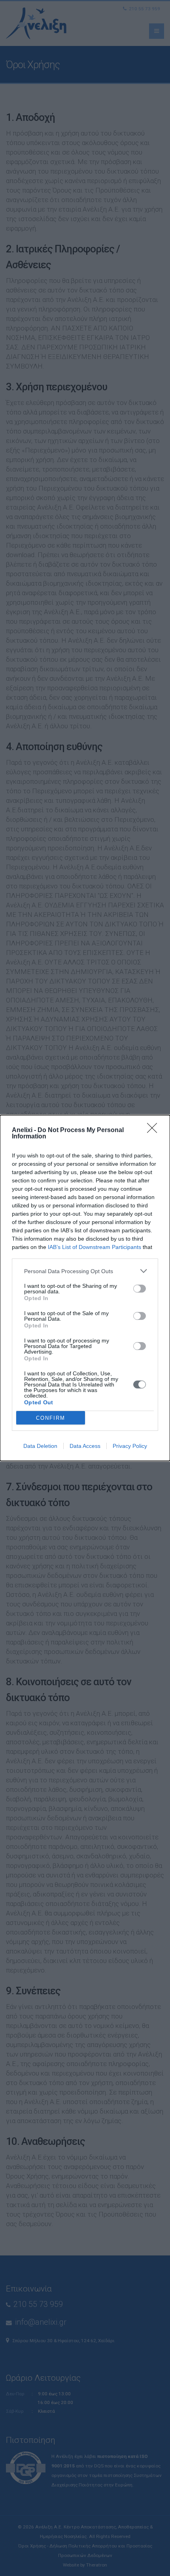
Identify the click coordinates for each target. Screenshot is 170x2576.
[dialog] (85, 1288)
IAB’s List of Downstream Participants (94, 1247)
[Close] (155, 1130)
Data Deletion (40, 1446)
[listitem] (85, 1271)
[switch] (140, 1289)
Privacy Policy (130, 1446)
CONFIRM (51, 1418)
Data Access (85, 1446)
